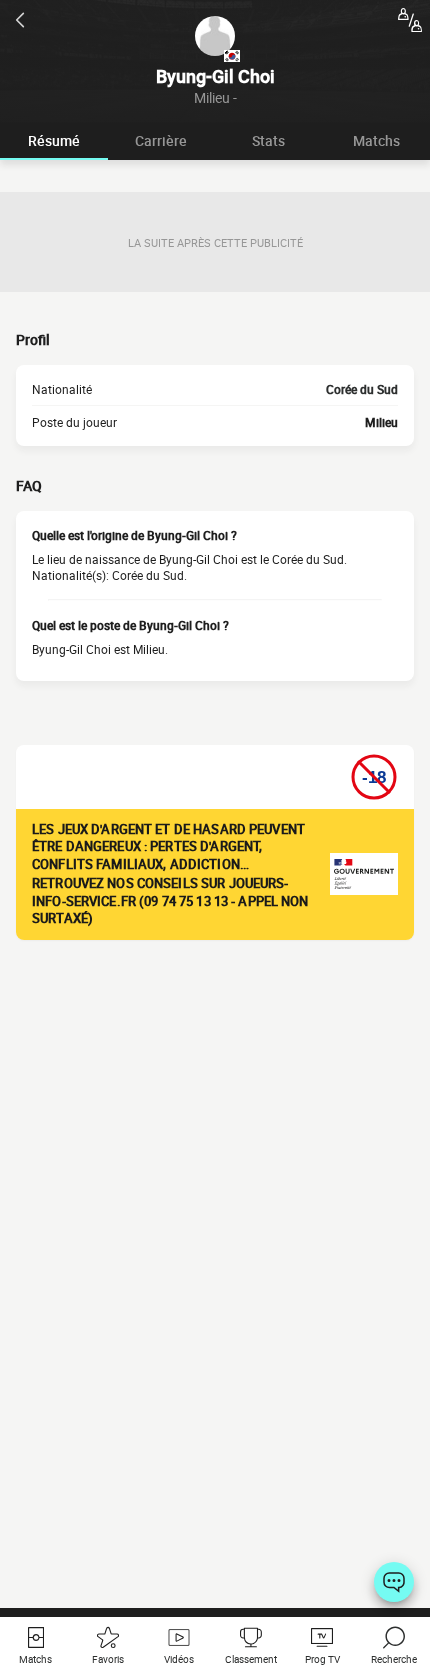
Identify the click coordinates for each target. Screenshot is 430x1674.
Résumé (54, 140)
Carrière (161, 140)
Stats (268, 140)
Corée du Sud (362, 389)
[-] (394, 1582)
